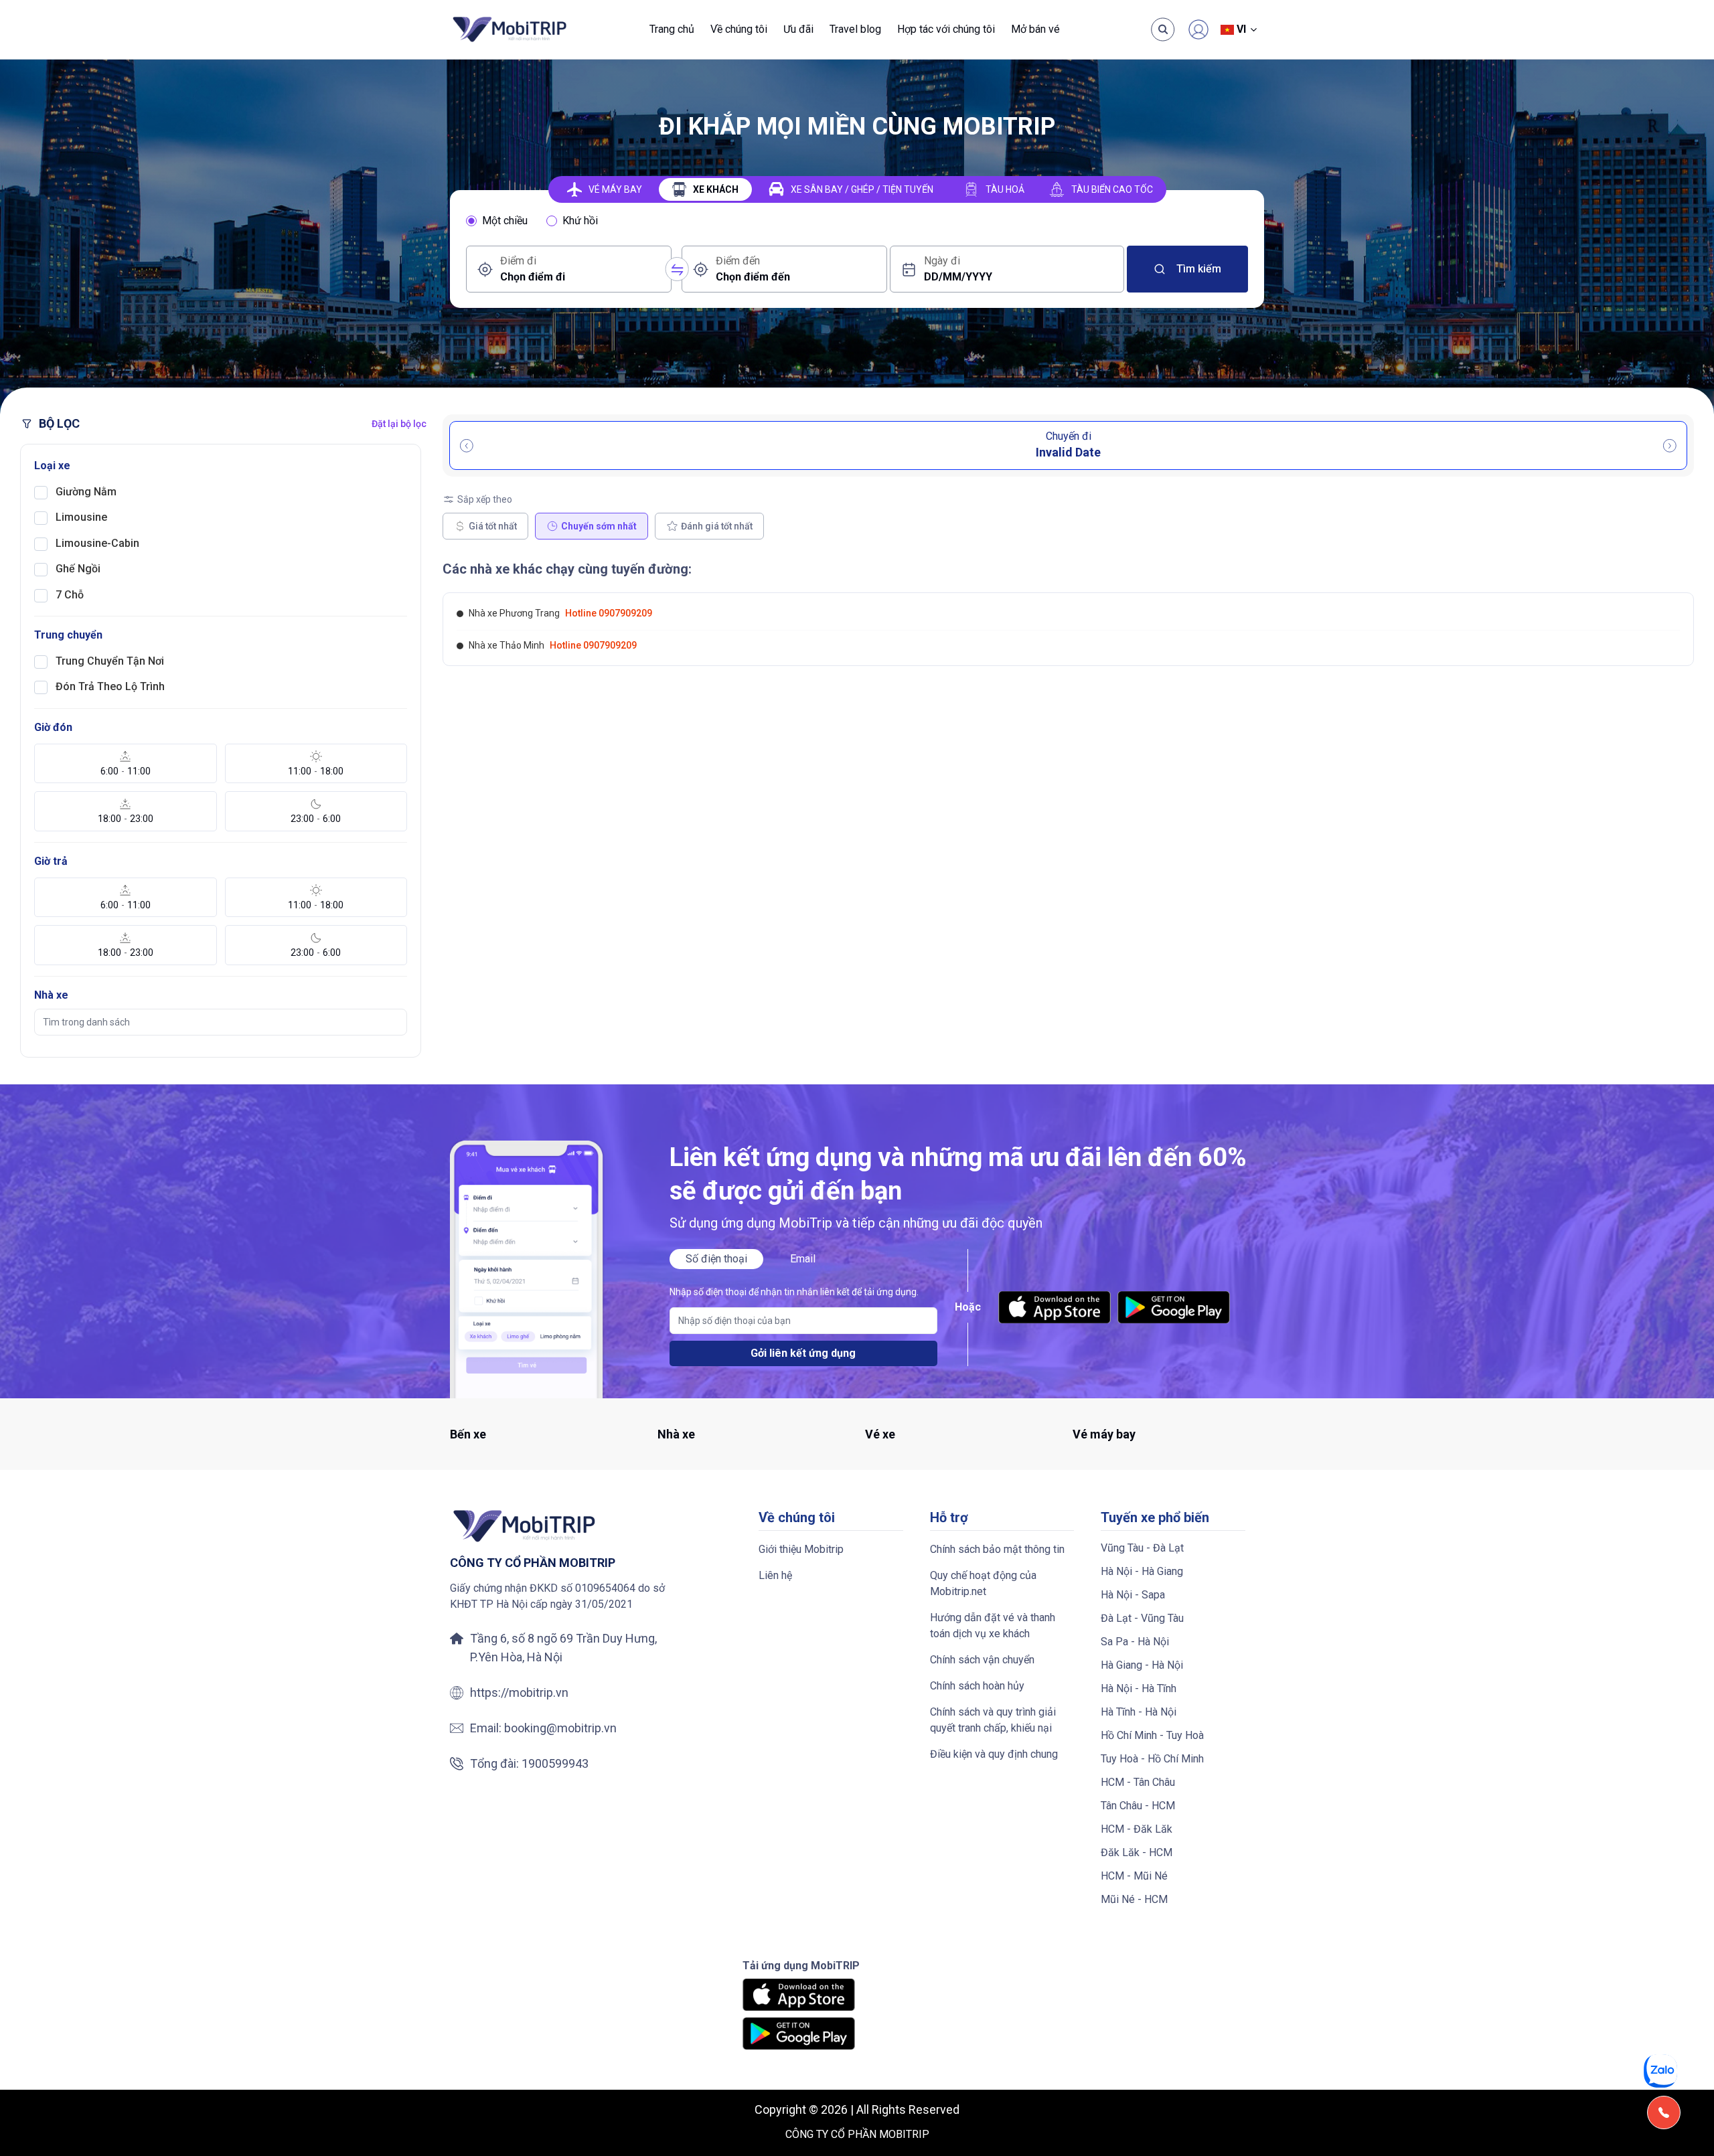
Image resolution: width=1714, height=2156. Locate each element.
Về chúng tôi (739, 29)
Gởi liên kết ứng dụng (803, 1353)
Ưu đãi (798, 29)
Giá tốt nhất (493, 526)
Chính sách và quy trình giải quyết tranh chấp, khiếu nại (993, 1720)
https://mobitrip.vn (519, 1692)
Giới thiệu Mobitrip (801, 1549)
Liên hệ (775, 1575)
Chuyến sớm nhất (599, 526)
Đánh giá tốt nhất (717, 526)
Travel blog (855, 29)
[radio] (471, 221)
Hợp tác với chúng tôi (946, 29)
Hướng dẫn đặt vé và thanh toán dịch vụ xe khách (993, 1626)
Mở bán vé (1035, 29)
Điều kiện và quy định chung (994, 1754)
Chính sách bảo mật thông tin (997, 1549)
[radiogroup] (857, 221)
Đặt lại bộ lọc (399, 424)
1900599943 (555, 1763)
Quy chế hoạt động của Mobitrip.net (983, 1583)
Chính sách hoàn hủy (977, 1686)
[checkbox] (41, 493)
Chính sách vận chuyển (982, 1660)
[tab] (605, 189)
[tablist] (857, 189)
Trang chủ (672, 29)
